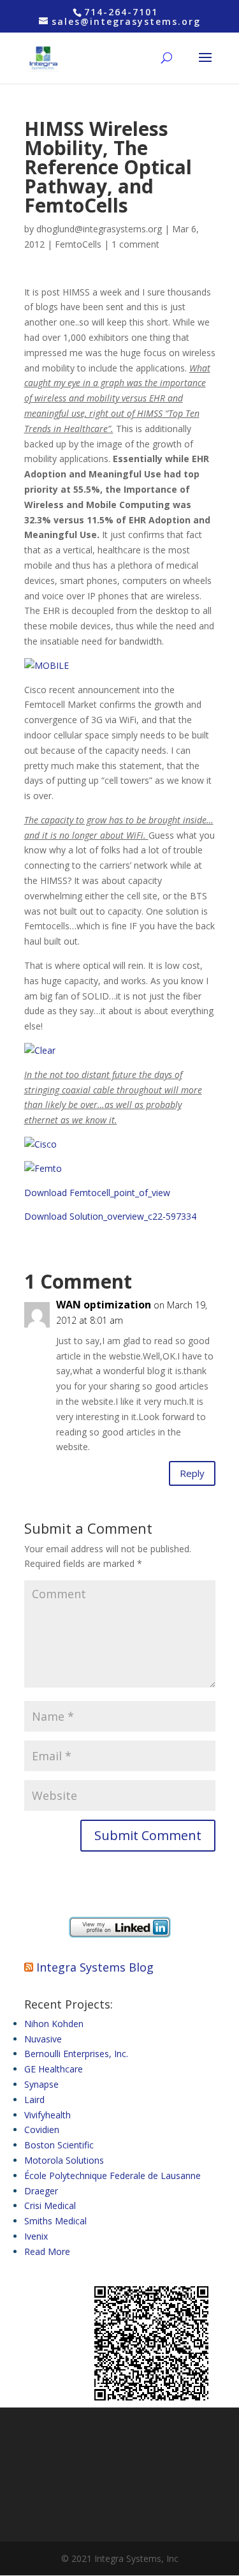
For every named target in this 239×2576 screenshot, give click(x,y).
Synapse (41, 2084)
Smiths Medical (55, 2221)
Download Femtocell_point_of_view (97, 1193)
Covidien (42, 2130)
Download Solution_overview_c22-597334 (110, 1216)
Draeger (41, 2191)
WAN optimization (104, 1305)
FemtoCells (78, 244)
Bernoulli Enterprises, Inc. (76, 2054)
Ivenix (36, 2236)
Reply (192, 1473)
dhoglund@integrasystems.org (99, 229)
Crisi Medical (50, 2205)
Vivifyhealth (47, 2115)
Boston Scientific (59, 2145)
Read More (47, 2251)
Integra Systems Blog (95, 1967)
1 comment (135, 244)
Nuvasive (43, 2039)
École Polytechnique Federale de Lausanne (112, 2175)
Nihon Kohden (54, 2024)
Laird (34, 2100)
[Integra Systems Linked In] (120, 1934)
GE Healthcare (54, 2069)
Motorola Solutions (64, 2160)
